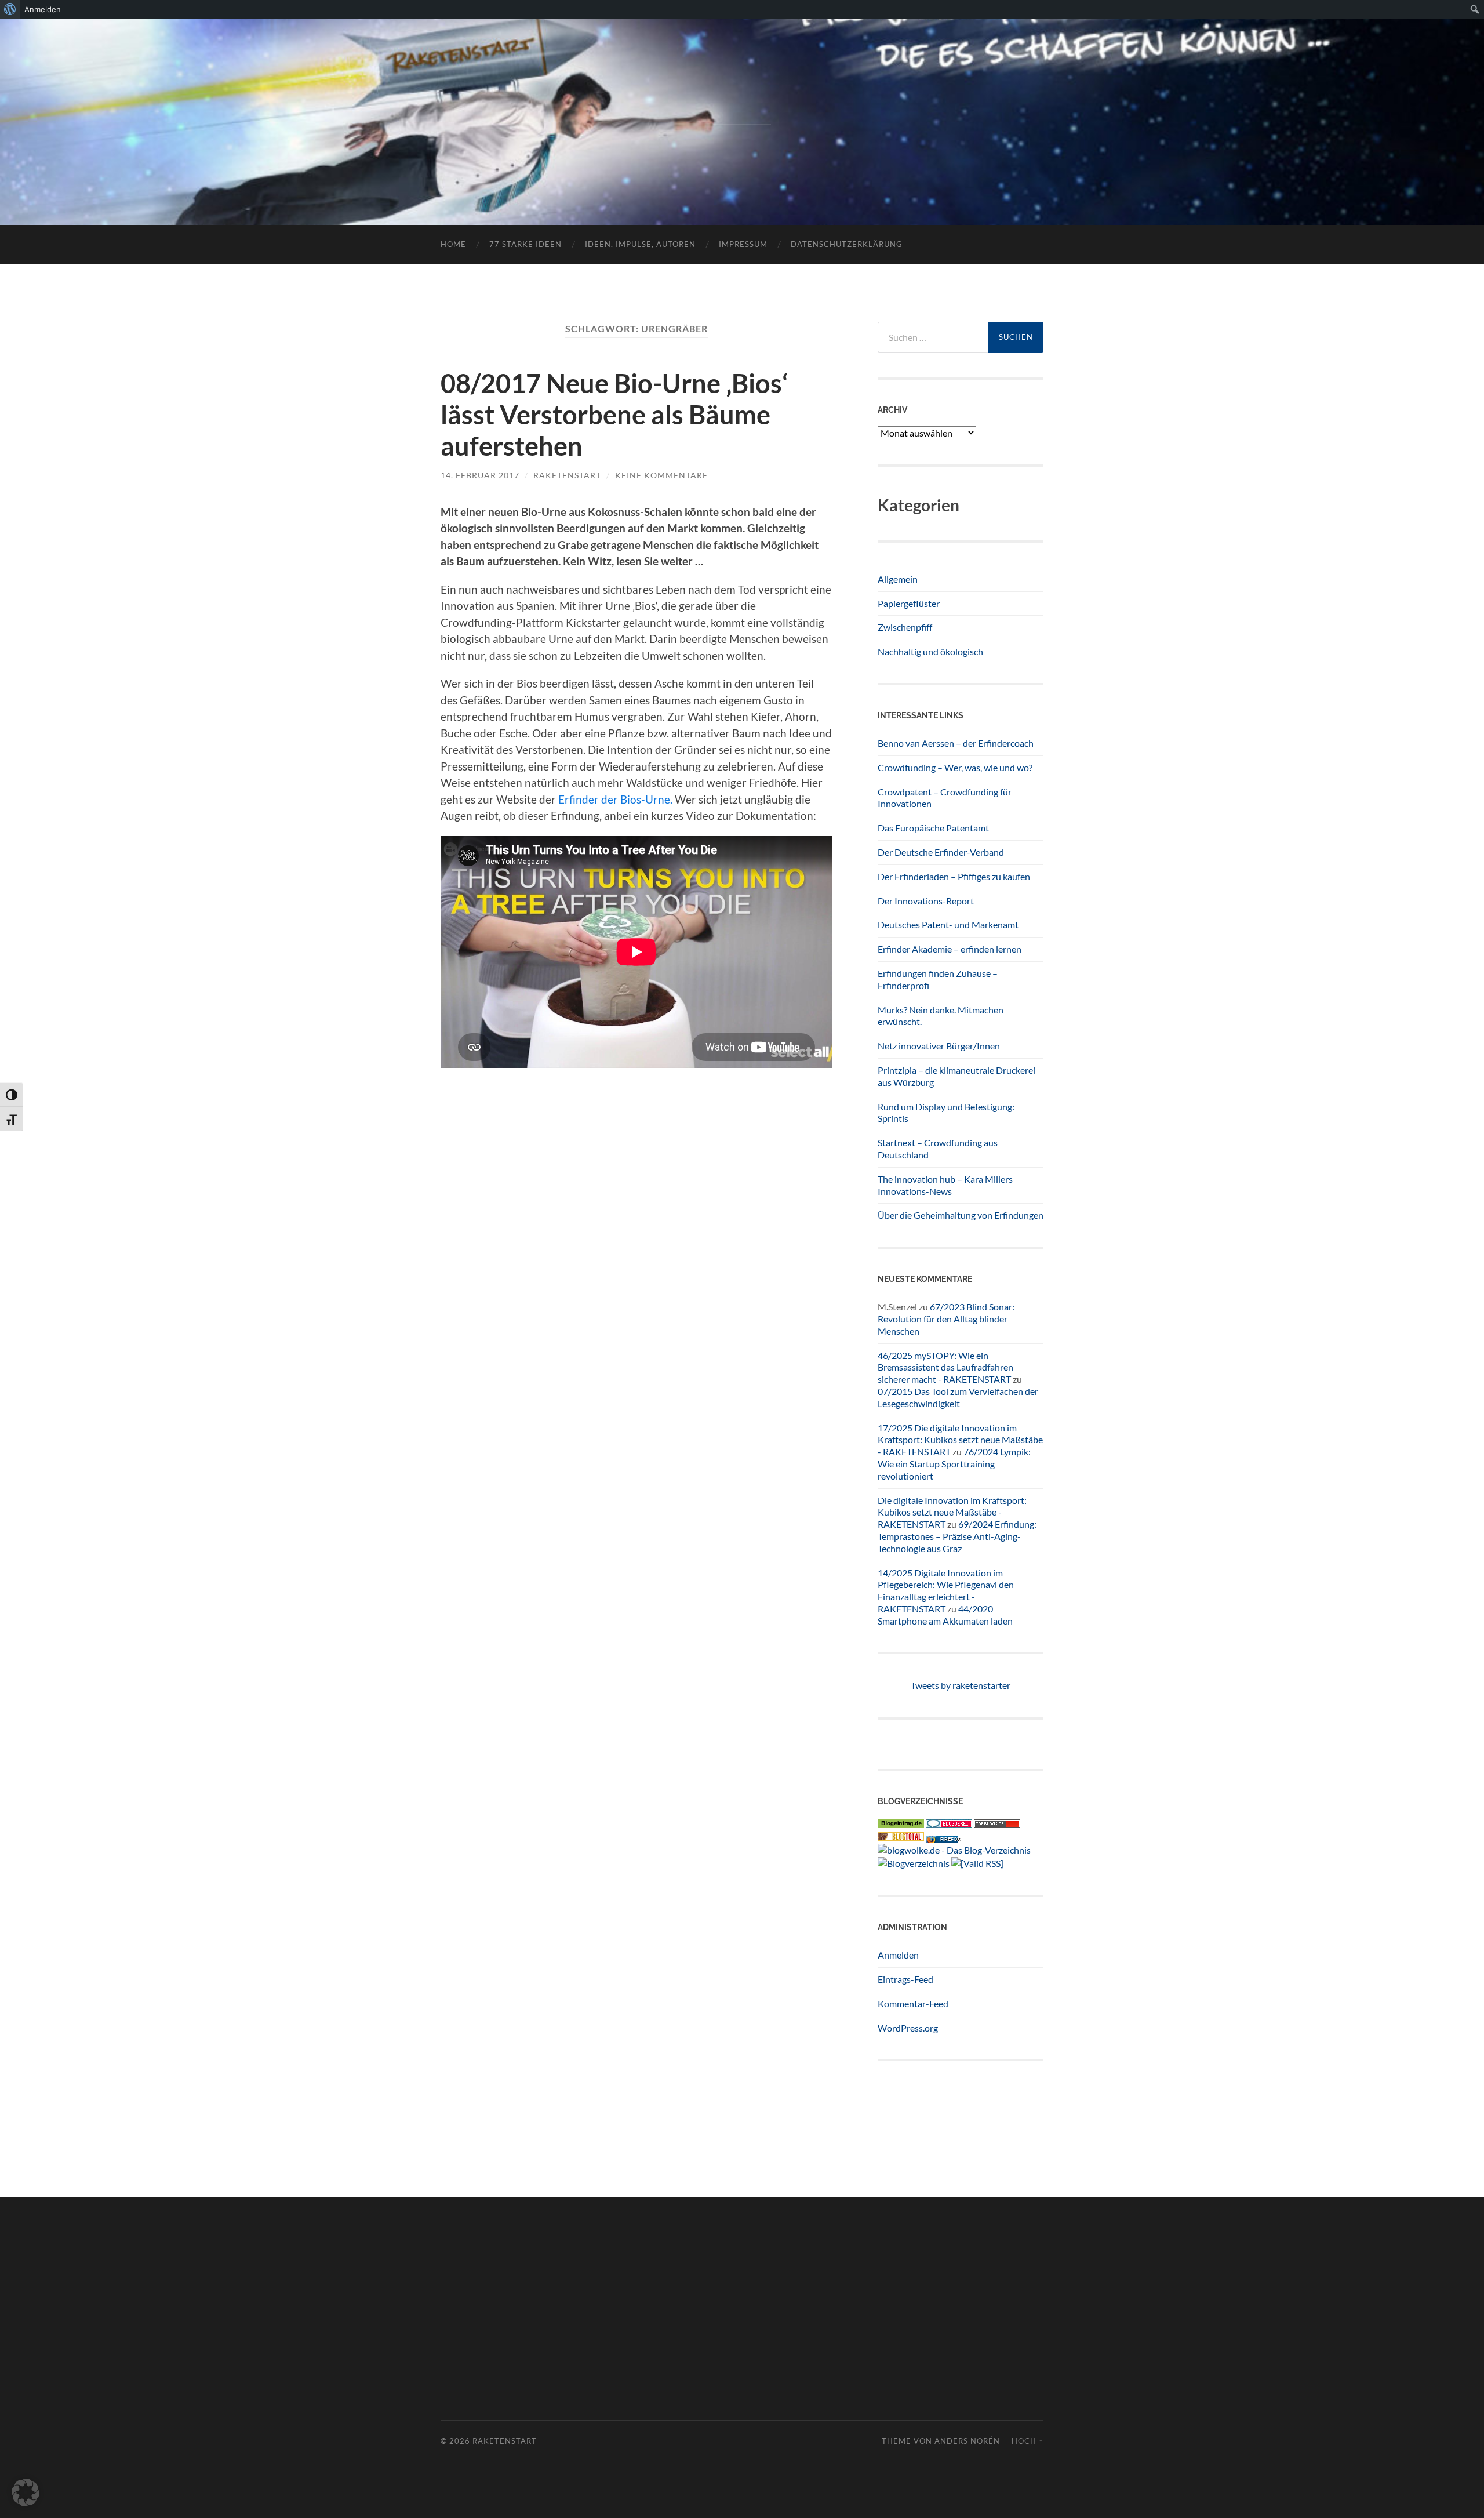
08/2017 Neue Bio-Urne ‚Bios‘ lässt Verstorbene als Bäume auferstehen (614, 415)
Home (453, 244)
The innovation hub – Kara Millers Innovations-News (945, 1185)
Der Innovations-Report (926, 901)
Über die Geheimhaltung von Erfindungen (961, 1215)
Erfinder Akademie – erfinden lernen (950, 949)
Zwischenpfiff (905, 627)
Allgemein (898, 579)
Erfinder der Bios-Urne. (615, 799)
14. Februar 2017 (480, 475)
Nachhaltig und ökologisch (930, 651)
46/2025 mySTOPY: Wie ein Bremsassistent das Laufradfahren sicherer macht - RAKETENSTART (945, 1367)
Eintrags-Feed (905, 1979)
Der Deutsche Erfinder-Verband (941, 852)
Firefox (950, 1839)
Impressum (743, 244)
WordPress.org (908, 2028)
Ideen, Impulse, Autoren (640, 244)
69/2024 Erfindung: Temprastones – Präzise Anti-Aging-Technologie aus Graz (957, 1536)
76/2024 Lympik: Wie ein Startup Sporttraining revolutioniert (954, 1464)
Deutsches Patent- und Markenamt (948, 924)
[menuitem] (10, 9)
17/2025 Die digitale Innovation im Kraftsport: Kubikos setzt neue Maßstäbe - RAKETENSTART (960, 1440)
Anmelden (898, 1955)
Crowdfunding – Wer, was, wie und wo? (955, 767)
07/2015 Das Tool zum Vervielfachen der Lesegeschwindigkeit (958, 1397)
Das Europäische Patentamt (933, 828)
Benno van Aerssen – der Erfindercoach (956, 743)
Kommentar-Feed (913, 2003)
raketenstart (567, 475)
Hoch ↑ (1027, 2441)
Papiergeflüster (909, 603)
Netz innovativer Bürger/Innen (939, 1046)
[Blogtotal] (901, 1837)
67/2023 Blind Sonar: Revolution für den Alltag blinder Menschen (946, 1319)
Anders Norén (967, 2441)
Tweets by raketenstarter (961, 1685)
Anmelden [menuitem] (43, 9)
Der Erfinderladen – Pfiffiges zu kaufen (954, 876)
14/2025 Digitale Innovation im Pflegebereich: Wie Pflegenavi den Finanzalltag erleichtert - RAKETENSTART (946, 1591)
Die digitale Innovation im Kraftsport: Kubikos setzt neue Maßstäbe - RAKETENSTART (952, 1512)
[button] (26, 2492)
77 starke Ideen (525, 244)
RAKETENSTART (742, 103)
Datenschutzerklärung (847, 244)
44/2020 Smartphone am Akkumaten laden (945, 1615)
